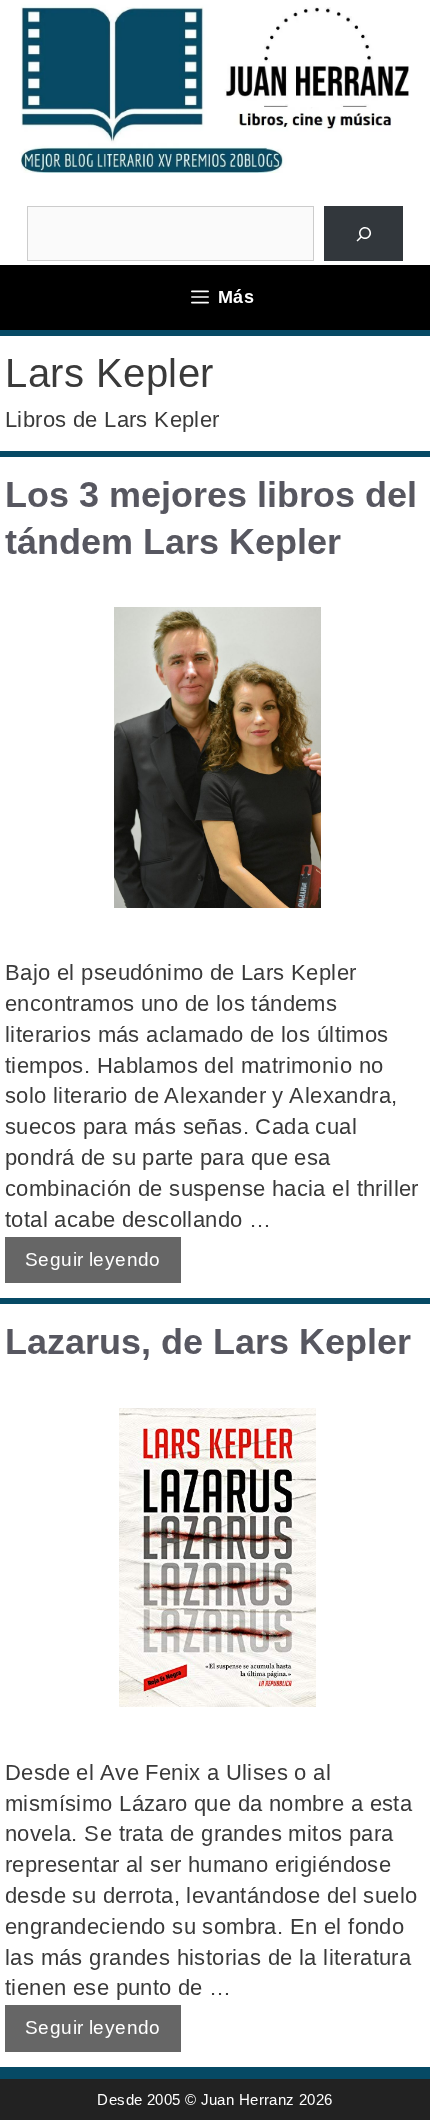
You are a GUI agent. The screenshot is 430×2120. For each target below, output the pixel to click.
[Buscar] (363, 233)
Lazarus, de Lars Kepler (208, 1341)
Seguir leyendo (93, 1259)
